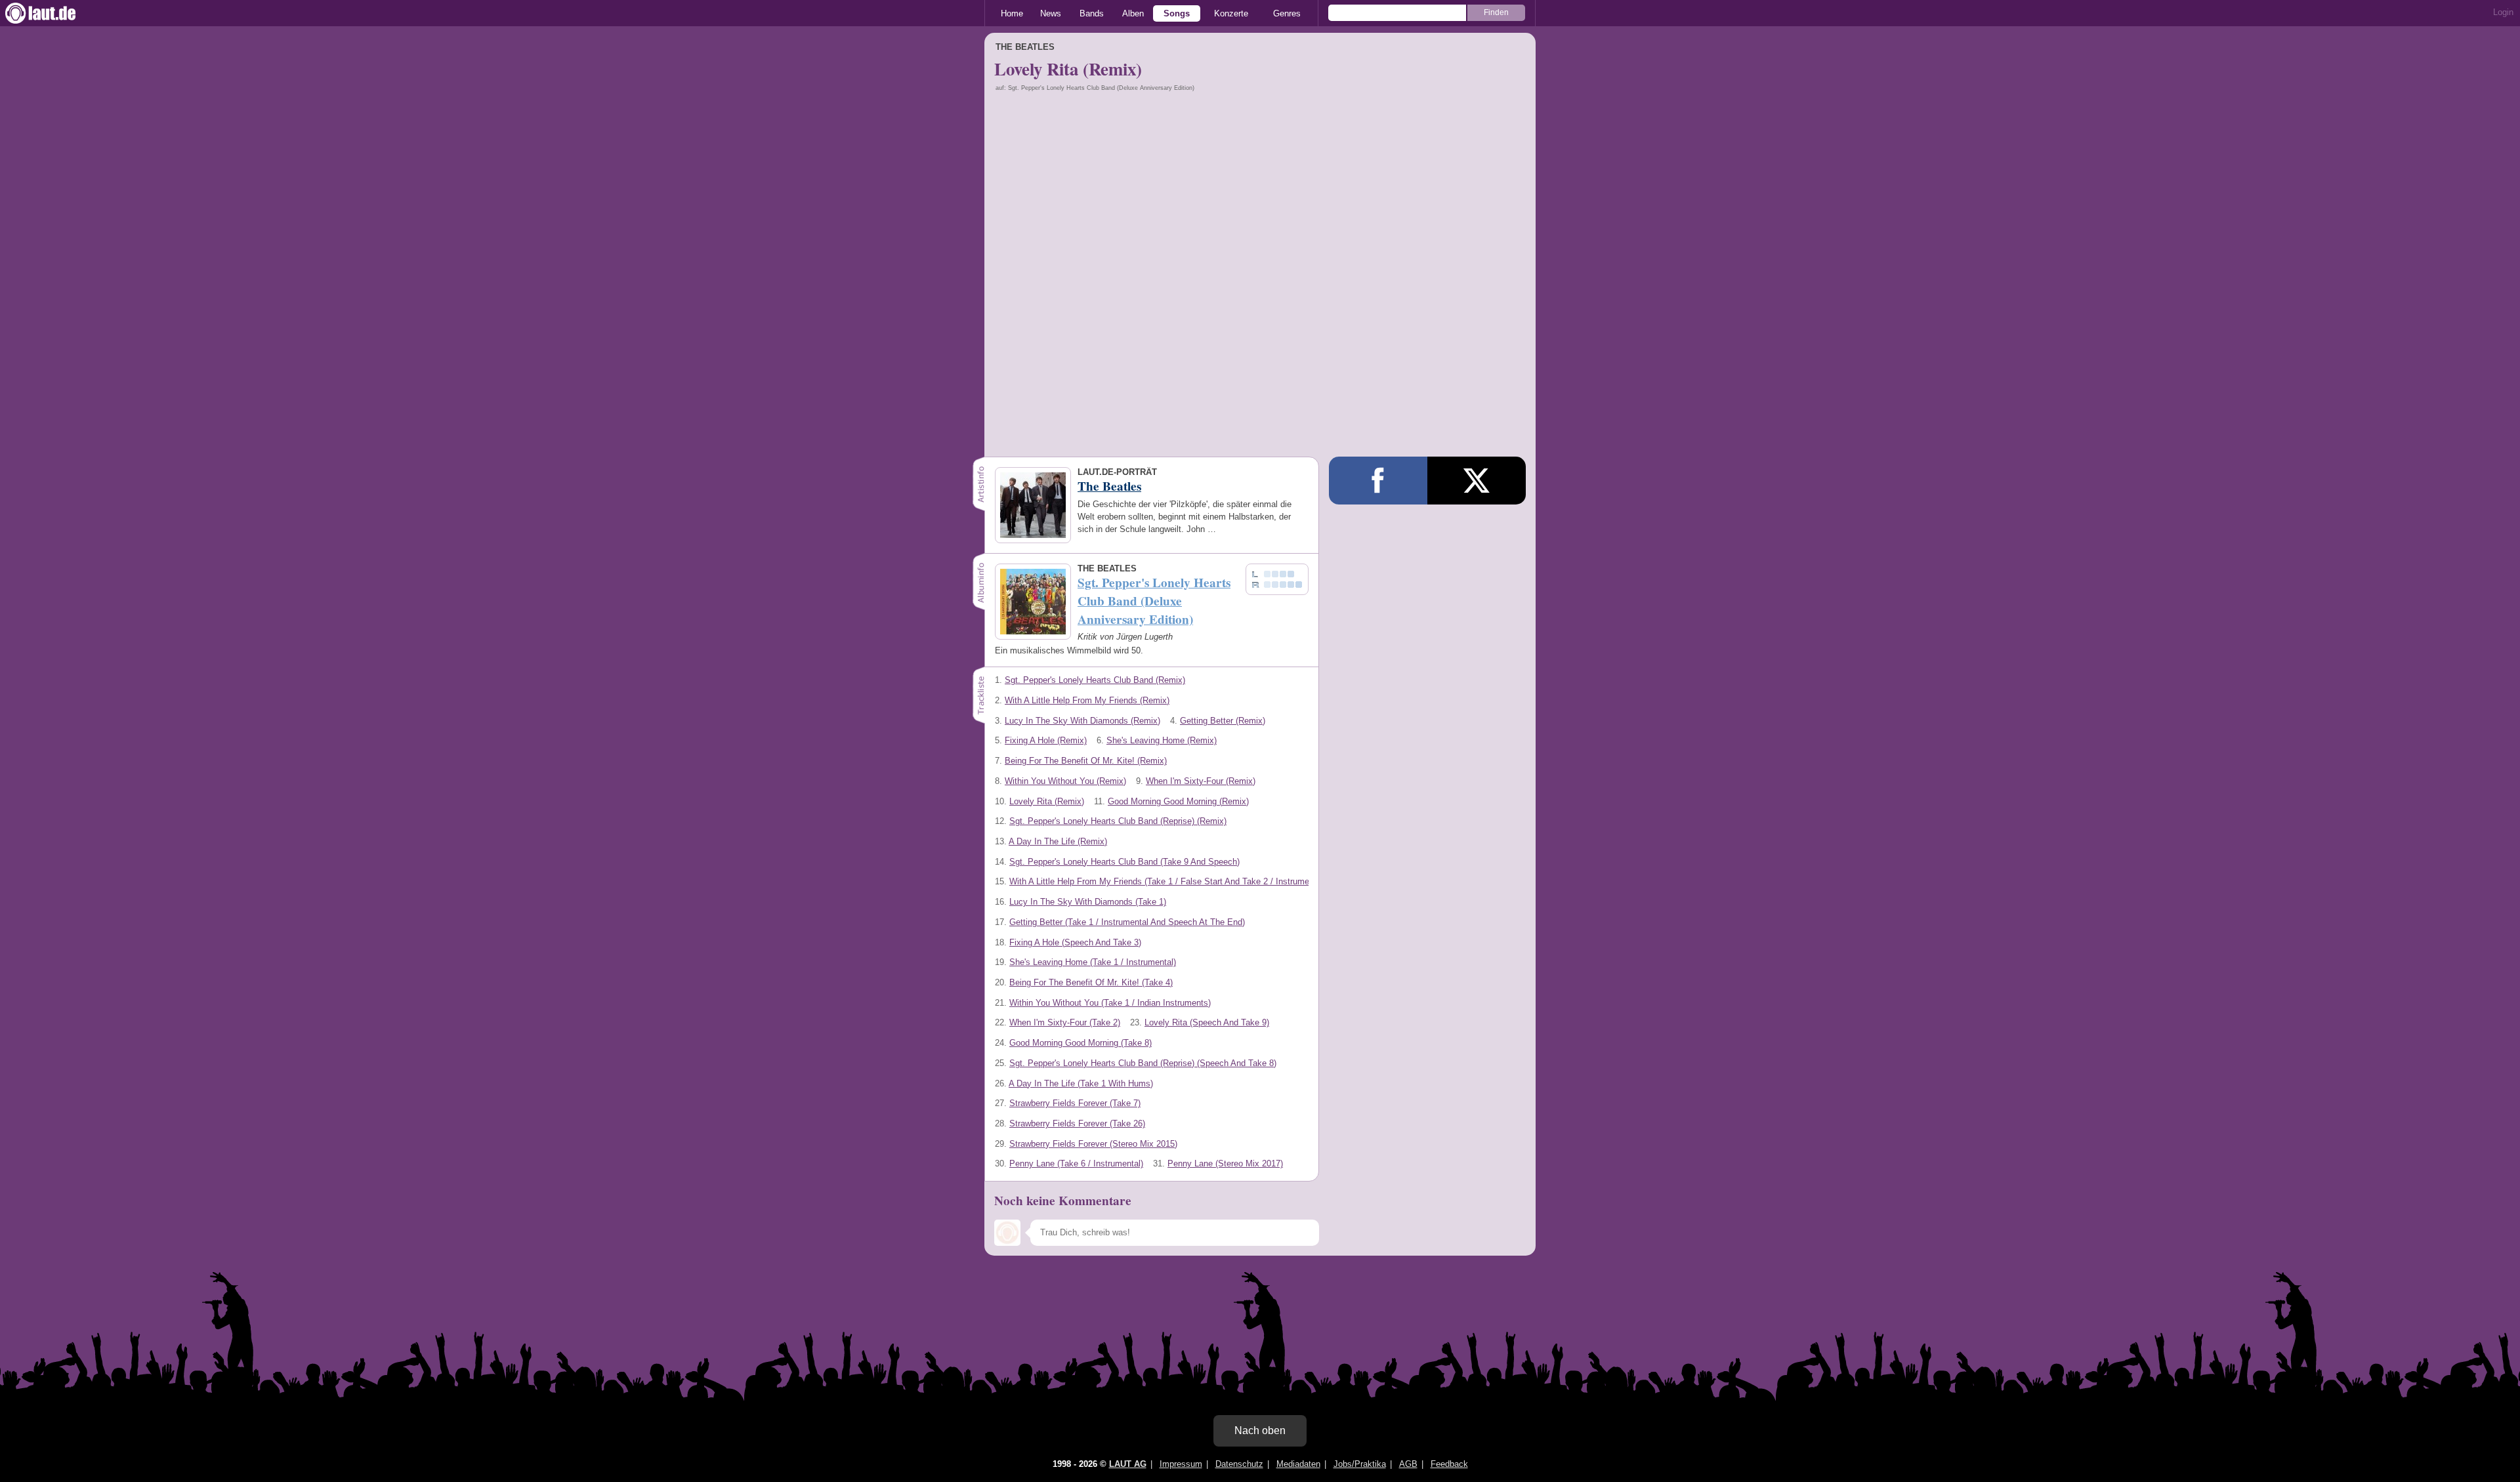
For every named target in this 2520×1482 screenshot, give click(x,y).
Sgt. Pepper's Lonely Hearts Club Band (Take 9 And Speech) (1124, 862)
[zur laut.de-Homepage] (52, 13)
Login (2503, 12)
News (1051, 13)
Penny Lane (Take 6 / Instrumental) (1076, 1163)
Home (1012, 13)
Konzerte (1231, 13)
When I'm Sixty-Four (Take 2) (1065, 1022)
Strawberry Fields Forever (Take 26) (1077, 1123)
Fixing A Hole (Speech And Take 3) (1075, 942)
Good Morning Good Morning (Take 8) (1081, 1043)
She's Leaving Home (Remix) (1162, 740)
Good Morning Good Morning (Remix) (1178, 801)
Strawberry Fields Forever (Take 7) (1075, 1103)
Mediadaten (1298, 1464)
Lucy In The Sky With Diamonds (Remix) (1082, 721)
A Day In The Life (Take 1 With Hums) (1081, 1083)
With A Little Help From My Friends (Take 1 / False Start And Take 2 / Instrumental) (1167, 881)
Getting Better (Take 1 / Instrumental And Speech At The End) (1127, 922)
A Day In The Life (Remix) (1058, 841)
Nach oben (1260, 1431)
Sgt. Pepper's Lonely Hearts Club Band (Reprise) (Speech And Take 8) (1143, 1063)
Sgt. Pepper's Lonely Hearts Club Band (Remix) (1095, 680)
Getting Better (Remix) (1223, 721)
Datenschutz (1239, 1464)
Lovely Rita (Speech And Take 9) (1207, 1022)
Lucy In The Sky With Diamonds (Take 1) (1088, 902)
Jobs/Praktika (1360, 1464)
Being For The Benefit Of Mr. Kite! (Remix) (1086, 761)
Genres (1287, 13)
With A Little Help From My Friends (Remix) (1087, 700)
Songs (1177, 13)
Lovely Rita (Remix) (1047, 801)
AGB (1408, 1464)
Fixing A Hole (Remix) (1046, 740)
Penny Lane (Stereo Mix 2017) (1225, 1163)
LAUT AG (1128, 1464)
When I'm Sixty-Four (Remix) (1201, 781)
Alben (1133, 13)
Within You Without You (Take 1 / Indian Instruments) (1110, 1003)
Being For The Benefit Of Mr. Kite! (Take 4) (1091, 982)
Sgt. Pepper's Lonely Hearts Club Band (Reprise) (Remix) (1118, 821)
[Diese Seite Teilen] (1378, 481)
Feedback (1449, 1464)
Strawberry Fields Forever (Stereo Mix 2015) (1093, 1144)
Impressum (1181, 1464)
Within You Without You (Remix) (1065, 781)
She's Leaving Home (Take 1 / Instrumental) (1093, 962)
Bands (1092, 13)
